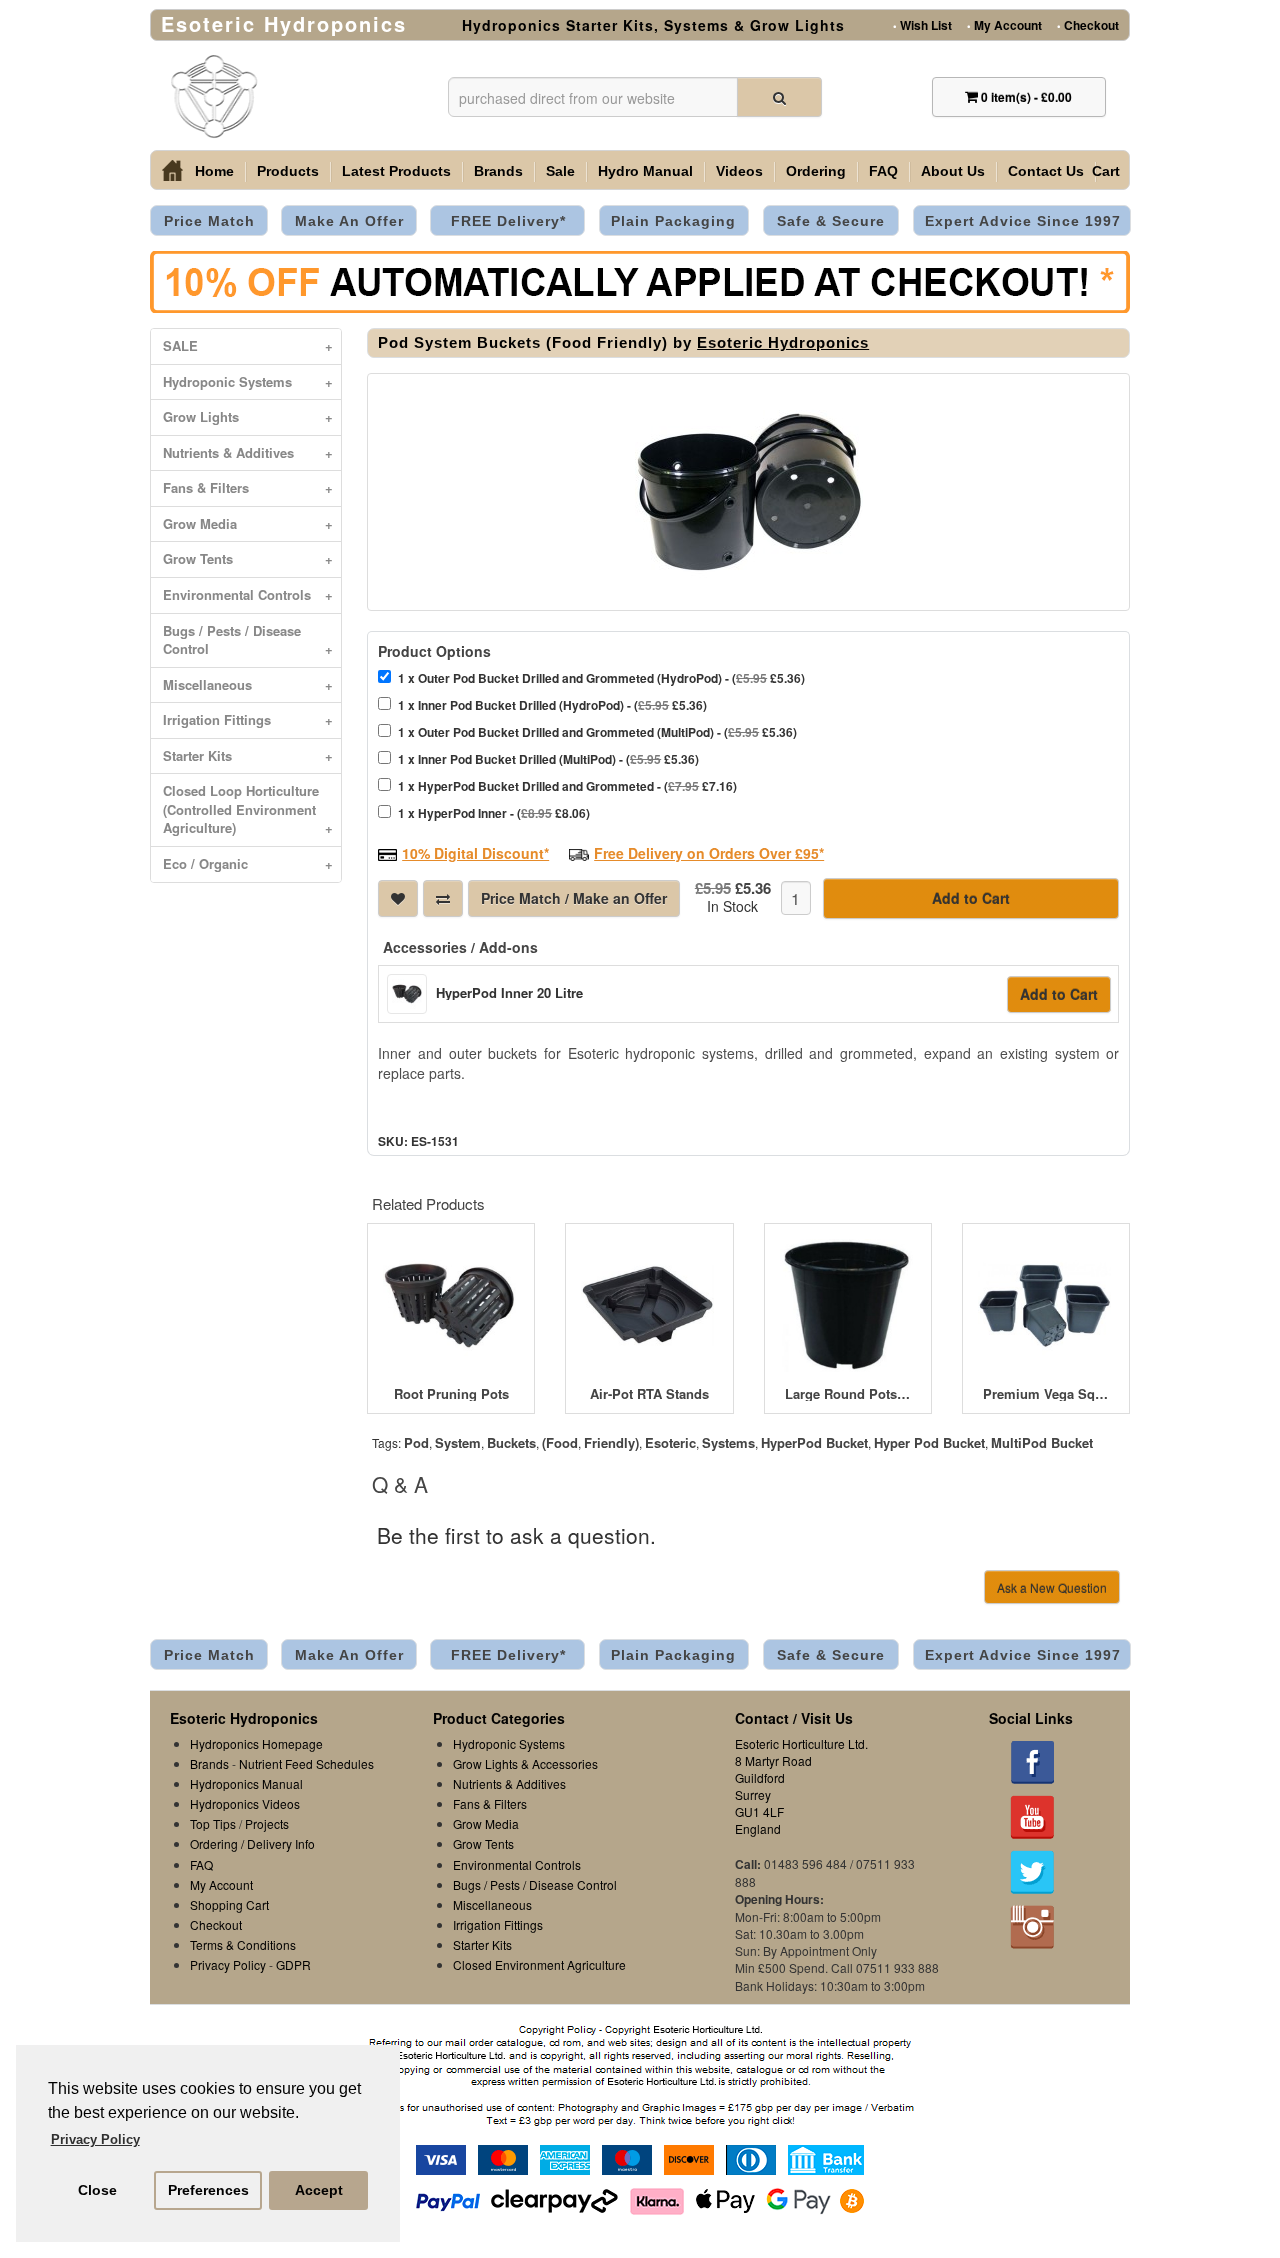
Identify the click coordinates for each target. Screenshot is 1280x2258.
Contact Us (1046, 171)
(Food (560, 1442)
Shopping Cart (229, 1904)
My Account (1004, 24)
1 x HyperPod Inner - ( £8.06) (494, 813)
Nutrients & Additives (248, 452)
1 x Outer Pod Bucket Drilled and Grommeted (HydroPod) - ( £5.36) (601, 678)
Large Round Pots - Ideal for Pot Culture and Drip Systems (848, 1394)
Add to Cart (971, 898)
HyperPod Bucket (814, 1442)
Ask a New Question (1052, 1587)
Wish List (922, 24)
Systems (728, 1442)
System (458, 1442)
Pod (416, 1442)
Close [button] (97, 2190)
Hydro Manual (645, 171)
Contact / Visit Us (794, 1718)
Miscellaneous (248, 684)
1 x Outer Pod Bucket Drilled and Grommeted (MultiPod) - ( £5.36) (597, 732)
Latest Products (396, 171)
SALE (248, 345)
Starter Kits (248, 755)
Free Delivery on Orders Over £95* (709, 853)
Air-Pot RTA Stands (649, 1394)
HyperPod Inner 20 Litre (509, 992)
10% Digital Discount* (475, 853)
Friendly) (611, 1442)
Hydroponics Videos (245, 1803)
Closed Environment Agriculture (539, 1964)
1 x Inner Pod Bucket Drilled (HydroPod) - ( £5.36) (552, 705)
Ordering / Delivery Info (252, 1843)
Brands (498, 171)
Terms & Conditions (243, 1944)
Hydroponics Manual (246, 1783)
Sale (560, 171)
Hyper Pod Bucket (929, 1442)
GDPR (293, 1964)
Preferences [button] (208, 2190)
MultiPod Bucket (1042, 1442)
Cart (1106, 171)
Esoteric (670, 1442)
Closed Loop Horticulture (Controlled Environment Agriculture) (248, 809)
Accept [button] (319, 2190)
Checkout (1088, 24)
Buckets (511, 1442)
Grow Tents (248, 558)
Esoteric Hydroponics (783, 342)
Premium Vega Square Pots (1046, 1394)
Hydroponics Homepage (256, 1743)
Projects (267, 1823)
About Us (953, 171)
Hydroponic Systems (248, 381)
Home (214, 171)
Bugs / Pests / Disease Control (248, 640)
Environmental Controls (248, 594)
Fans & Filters (248, 487)
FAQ (883, 171)
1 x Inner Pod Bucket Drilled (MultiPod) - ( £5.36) (548, 759)
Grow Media (248, 523)
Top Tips (213, 1823)
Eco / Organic (248, 863)
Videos (739, 171)
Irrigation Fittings (248, 719)
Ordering (816, 171)
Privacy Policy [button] (95, 2139)
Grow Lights (248, 416)
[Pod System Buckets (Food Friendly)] (748, 492)
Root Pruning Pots (451, 1394)
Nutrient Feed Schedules (306, 1763)
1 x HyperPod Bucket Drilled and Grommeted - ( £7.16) (567, 786)
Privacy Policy (228, 1964)
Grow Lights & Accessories (525, 1763)
